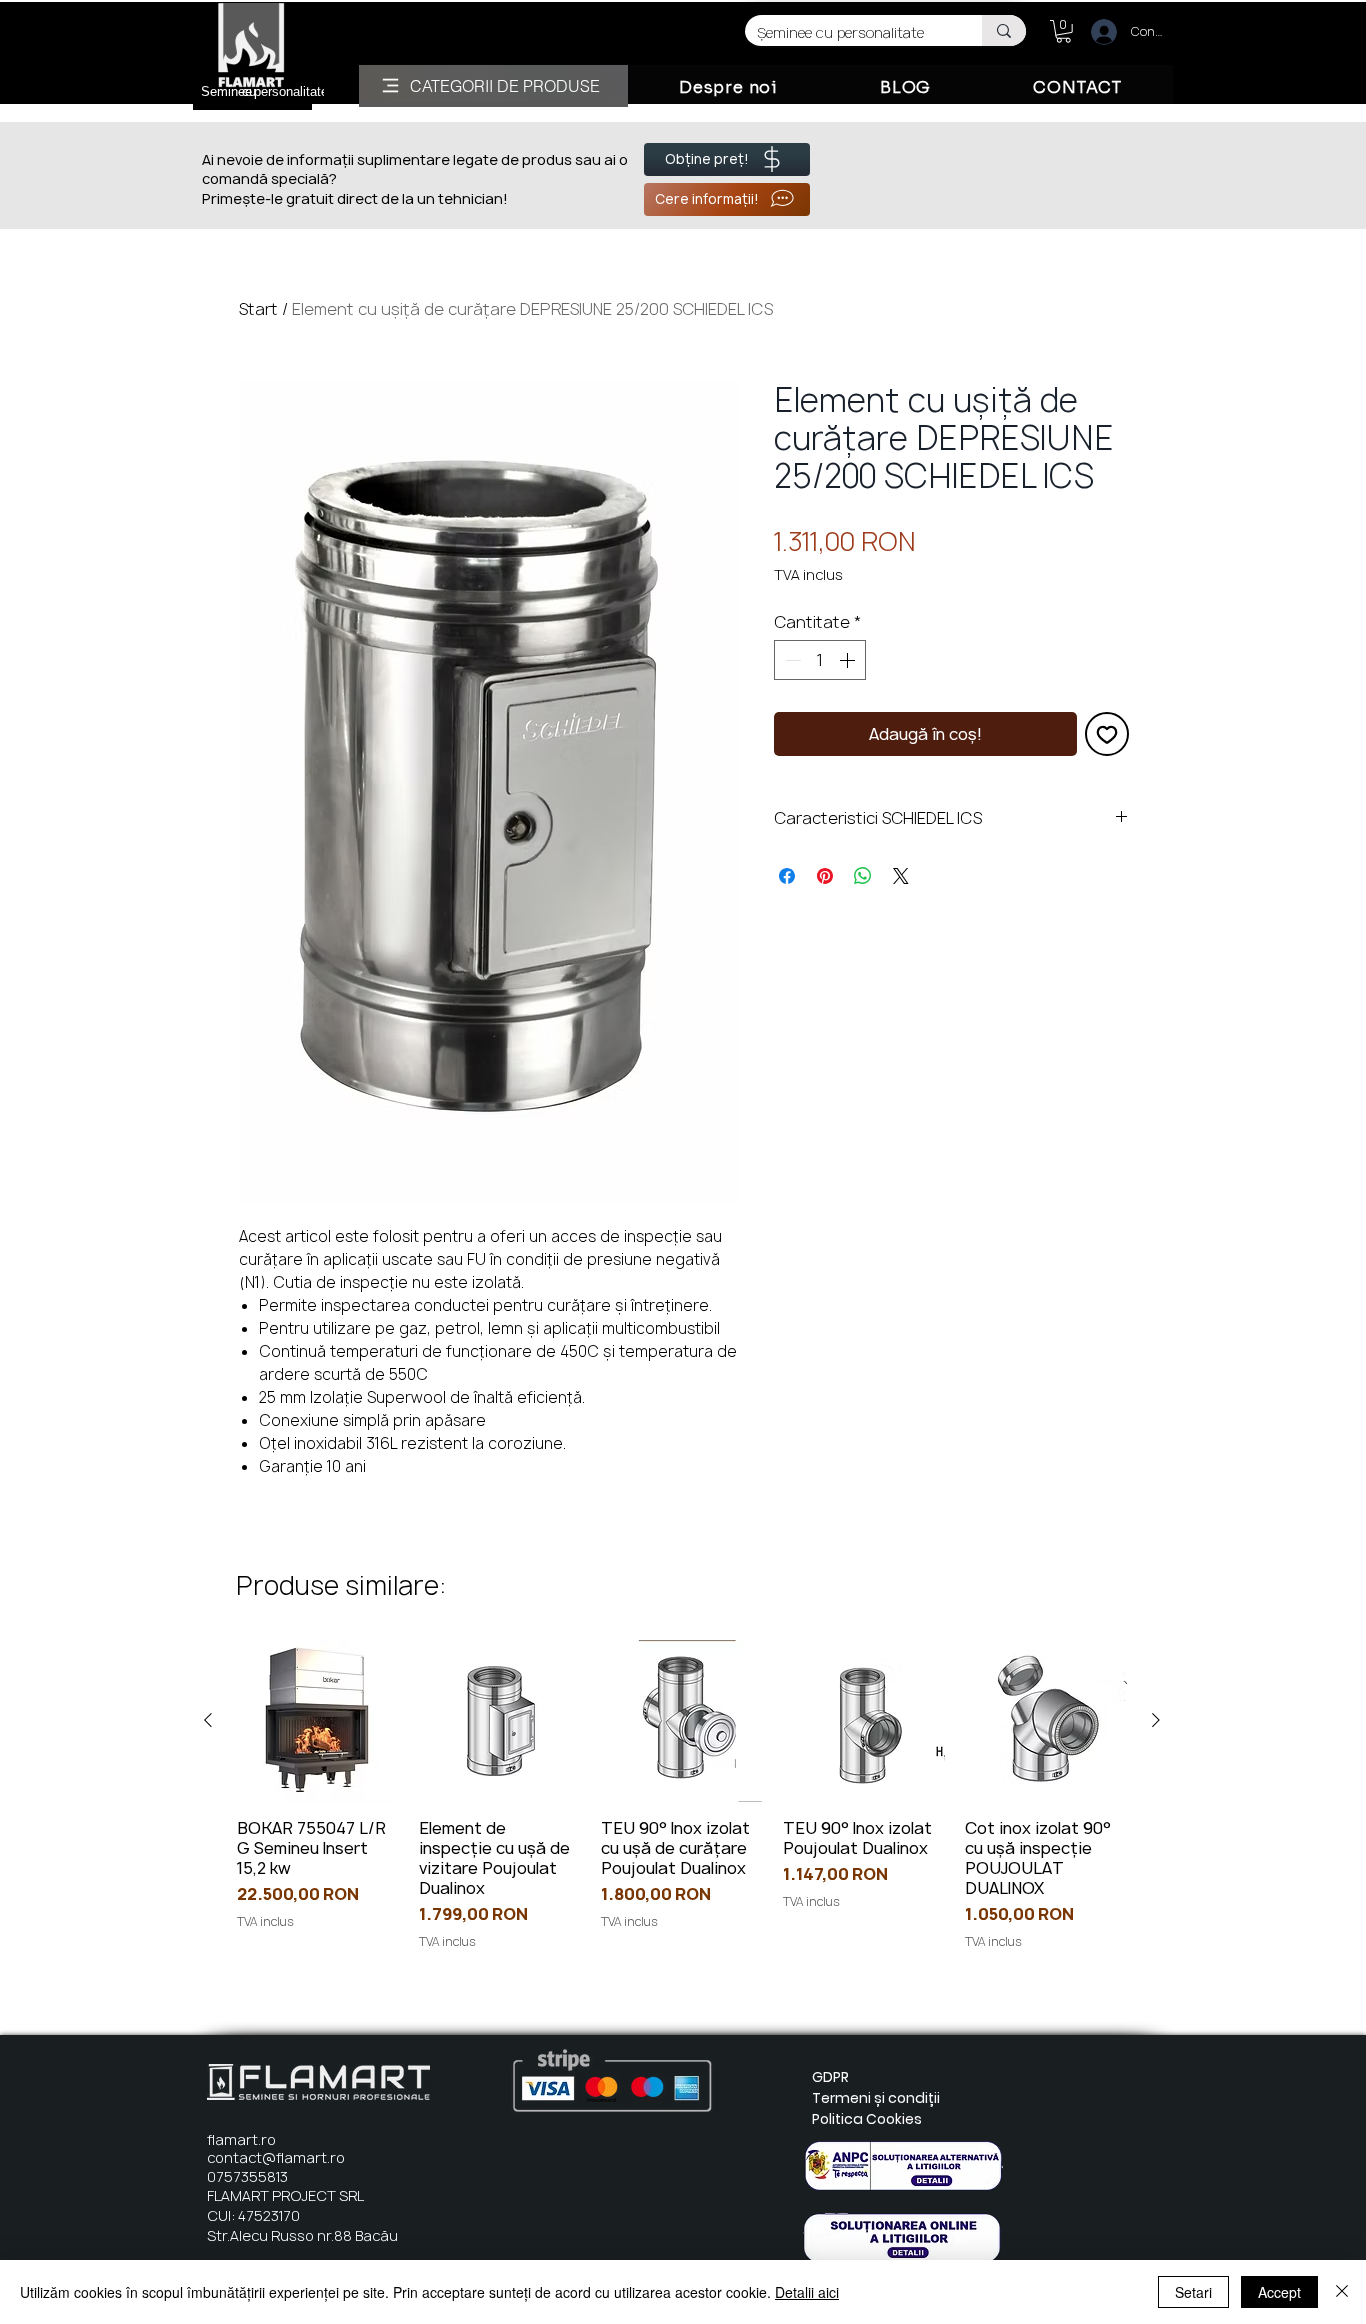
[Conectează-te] (1095, 32)
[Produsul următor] (1156, 1720)
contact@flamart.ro (276, 2157)
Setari (1193, 2292)
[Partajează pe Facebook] (787, 876)
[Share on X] (901, 876)
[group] (682, 1795)
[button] (1063, 31)
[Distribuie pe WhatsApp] (863, 876)
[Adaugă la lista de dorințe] (1107, 734)
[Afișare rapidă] (318, 1721)
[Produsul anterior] (208, 1720)
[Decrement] (791, 660)
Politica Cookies (867, 2119)
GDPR (830, 2077)
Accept (1279, 2292)
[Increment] (849, 660)
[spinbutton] (820, 660)
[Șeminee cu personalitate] (1004, 30)
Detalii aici (807, 2292)
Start (258, 309)
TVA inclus (808, 574)
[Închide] (1342, 2292)
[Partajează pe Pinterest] (825, 876)
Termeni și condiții (876, 2098)
